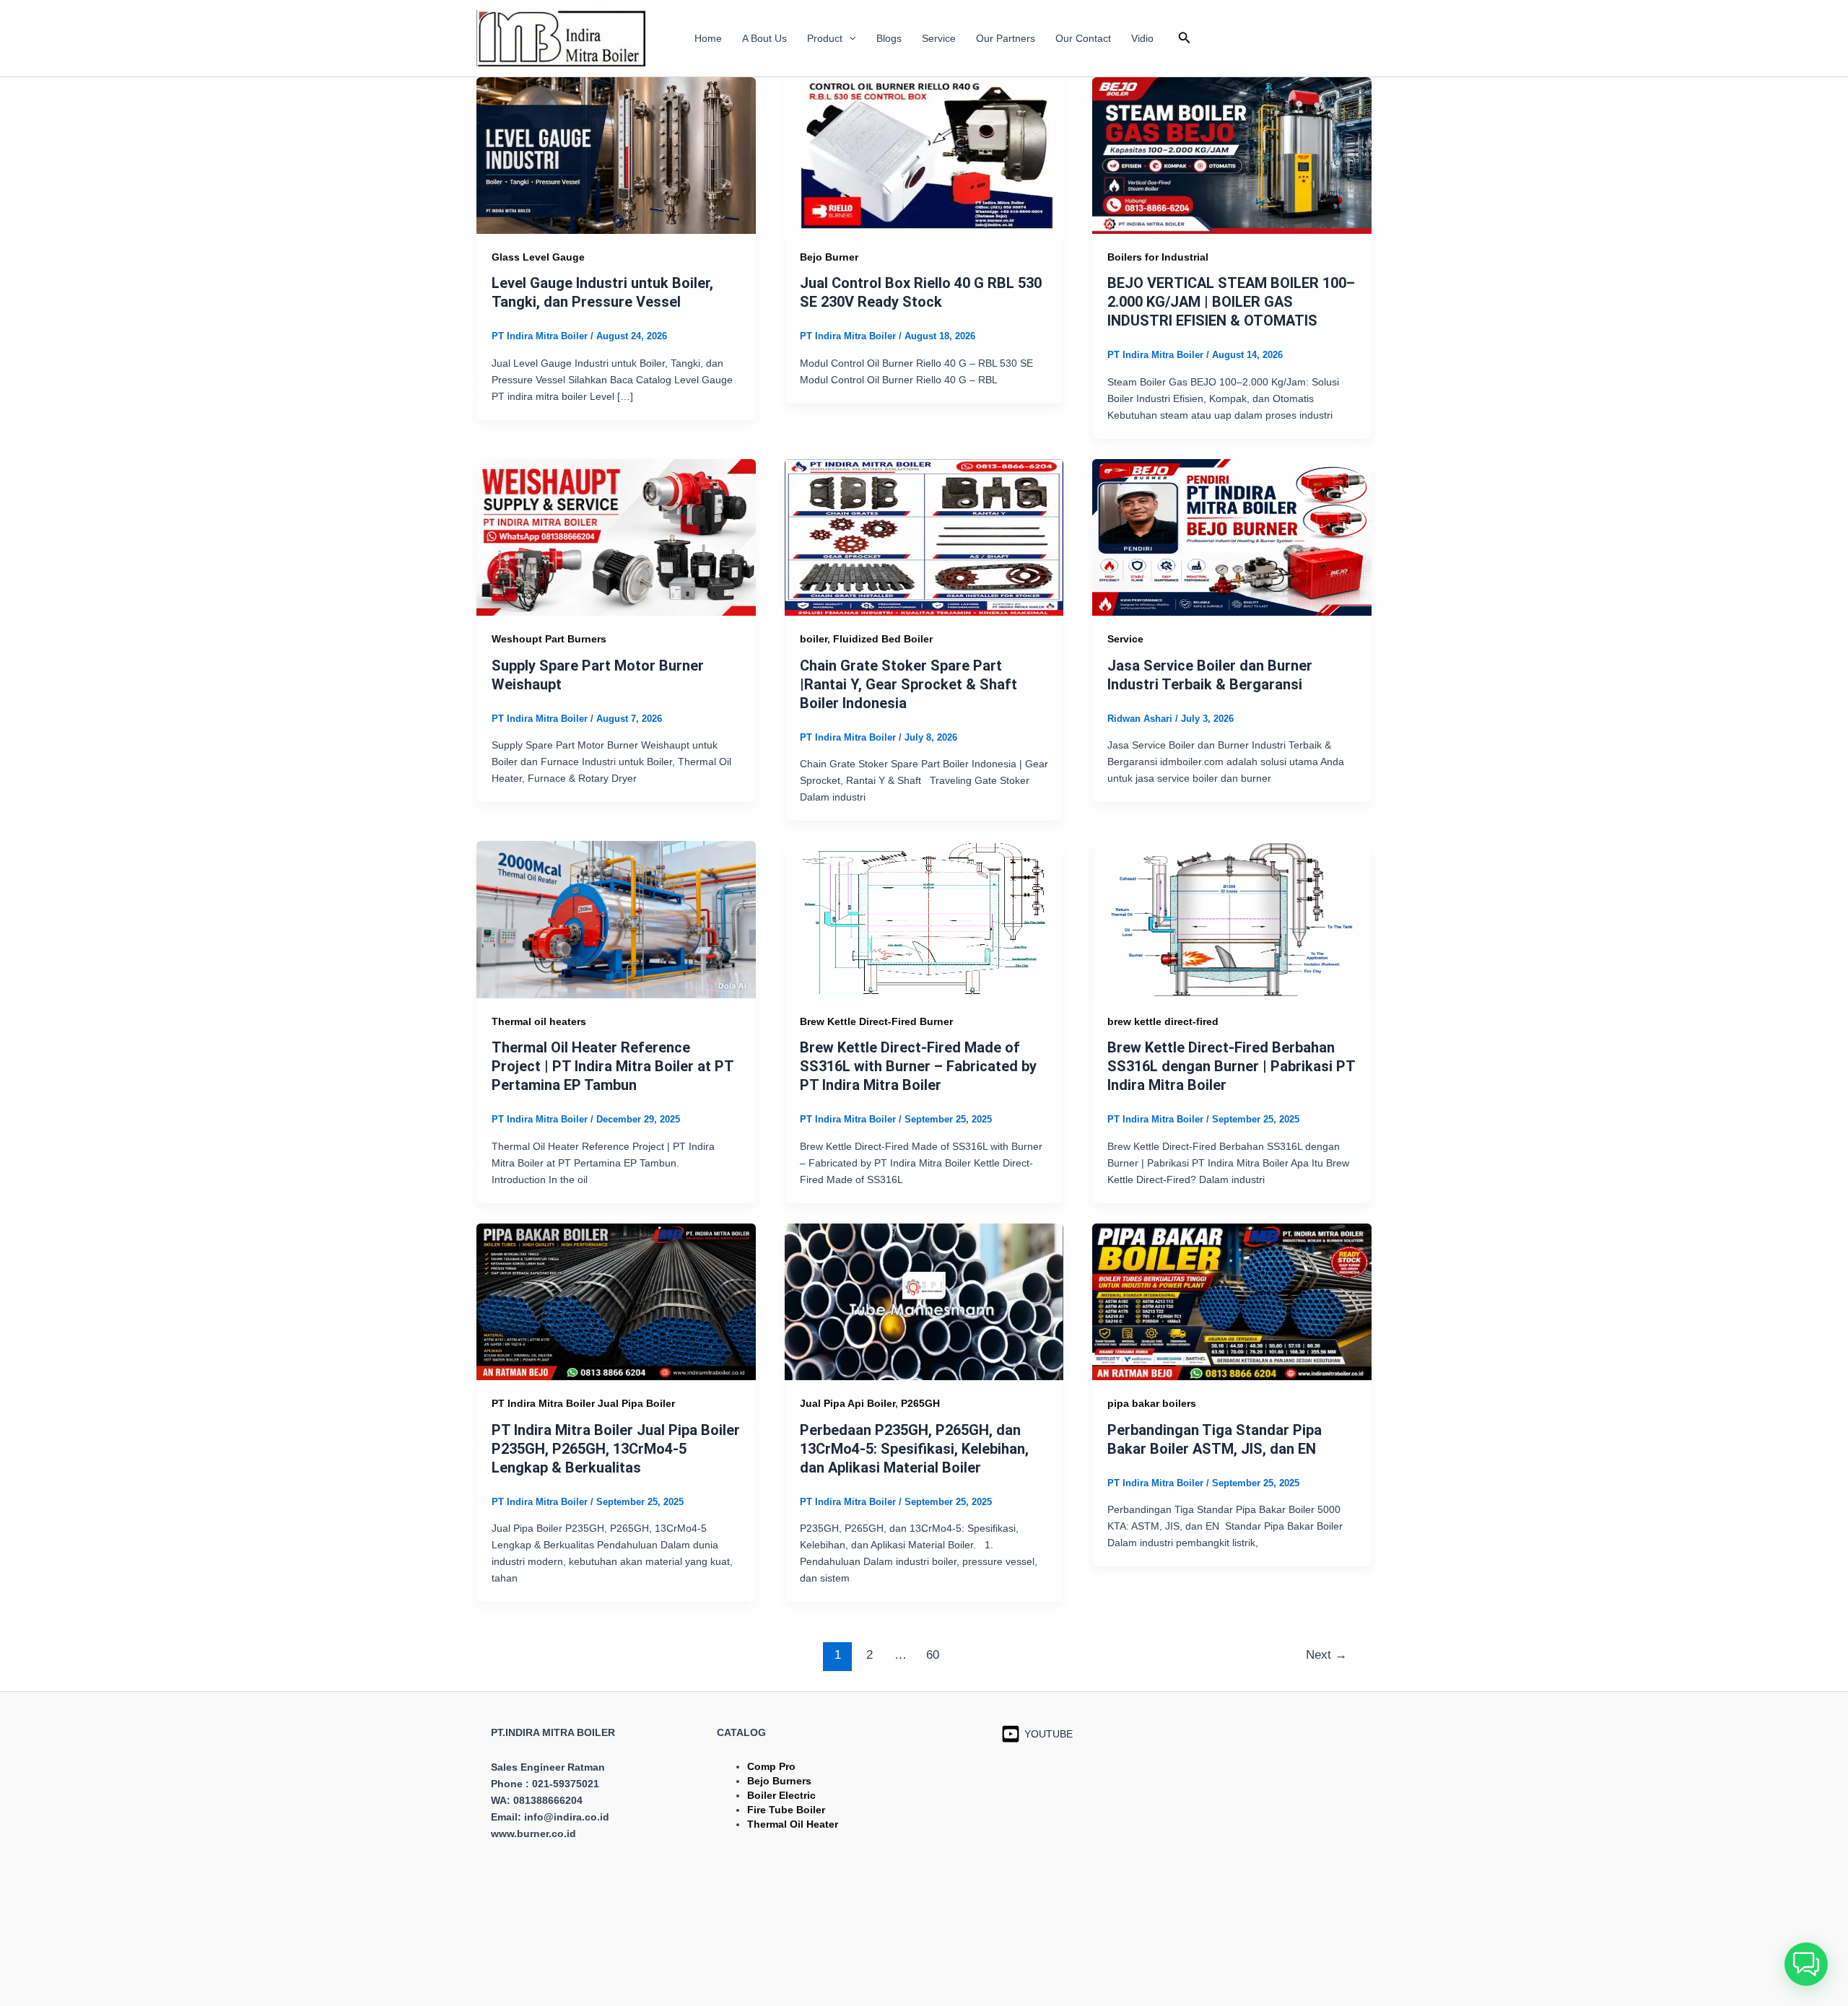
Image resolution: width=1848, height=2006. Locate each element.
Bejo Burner (829, 257)
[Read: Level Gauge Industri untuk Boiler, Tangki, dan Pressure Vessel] (616, 154)
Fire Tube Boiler (786, 1810)
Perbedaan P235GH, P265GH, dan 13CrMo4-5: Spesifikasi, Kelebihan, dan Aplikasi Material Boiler (914, 1449)
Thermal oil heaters (539, 1021)
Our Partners (1006, 38)
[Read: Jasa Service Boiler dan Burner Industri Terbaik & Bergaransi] (1232, 536)
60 (933, 1655)
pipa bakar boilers (1152, 1403)
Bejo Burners (779, 1781)
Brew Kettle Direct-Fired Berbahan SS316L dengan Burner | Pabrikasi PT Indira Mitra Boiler (1231, 1066)
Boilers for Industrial (1158, 257)
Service (939, 38)
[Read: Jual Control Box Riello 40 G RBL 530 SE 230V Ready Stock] (924, 154)
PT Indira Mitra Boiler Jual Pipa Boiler (583, 1403)
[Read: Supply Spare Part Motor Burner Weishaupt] (616, 536)
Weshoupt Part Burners (549, 639)
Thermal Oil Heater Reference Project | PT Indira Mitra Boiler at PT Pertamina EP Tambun (613, 1066)
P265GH (920, 1403)
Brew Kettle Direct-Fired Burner (876, 1021)
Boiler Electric (781, 1795)
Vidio (1142, 38)
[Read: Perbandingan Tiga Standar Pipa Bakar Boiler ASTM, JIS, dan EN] (1232, 1301)
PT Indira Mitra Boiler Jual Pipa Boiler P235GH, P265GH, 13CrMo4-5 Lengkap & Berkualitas (616, 1449)
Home (708, 38)
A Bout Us (764, 38)
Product (825, 38)
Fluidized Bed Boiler (883, 639)
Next (1326, 1655)
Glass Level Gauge (538, 257)
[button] (849, 38)
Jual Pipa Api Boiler (847, 1403)
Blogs (889, 38)
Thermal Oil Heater (793, 1824)
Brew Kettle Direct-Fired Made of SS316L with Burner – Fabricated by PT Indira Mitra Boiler (918, 1066)
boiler (814, 639)
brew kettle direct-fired (1163, 1021)
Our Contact (1083, 38)
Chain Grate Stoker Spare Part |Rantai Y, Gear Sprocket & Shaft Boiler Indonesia (908, 684)
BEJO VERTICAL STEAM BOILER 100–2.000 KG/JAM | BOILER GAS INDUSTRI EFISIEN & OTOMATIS (1231, 302)
